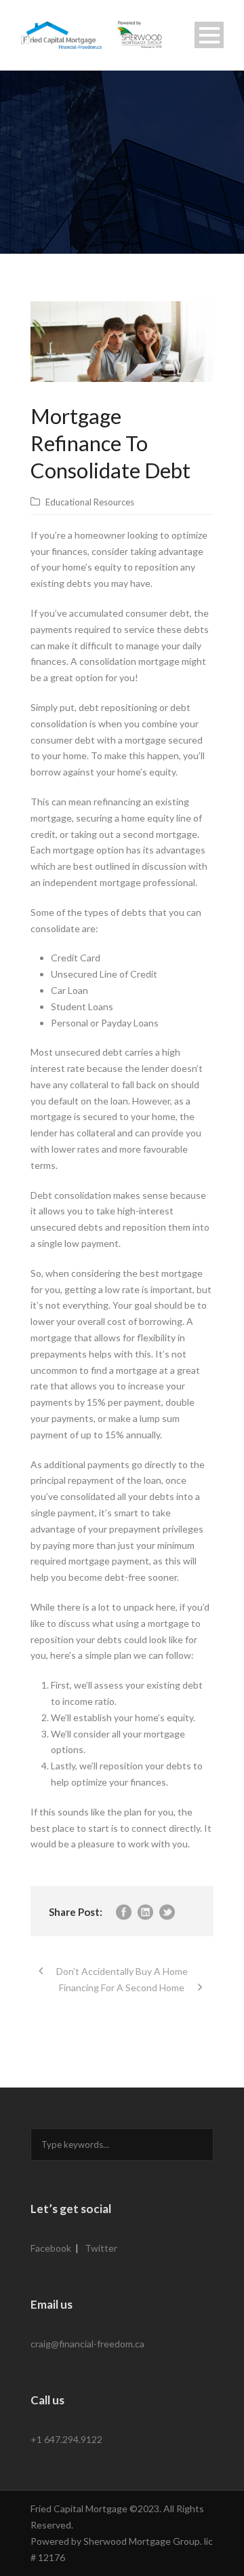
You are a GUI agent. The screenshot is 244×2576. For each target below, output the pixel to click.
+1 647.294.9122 (66, 2439)
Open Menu (209, 35)
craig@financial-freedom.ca (87, 2344)
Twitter (101, 2248)
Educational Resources (90, 502)
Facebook (51, 2248)
